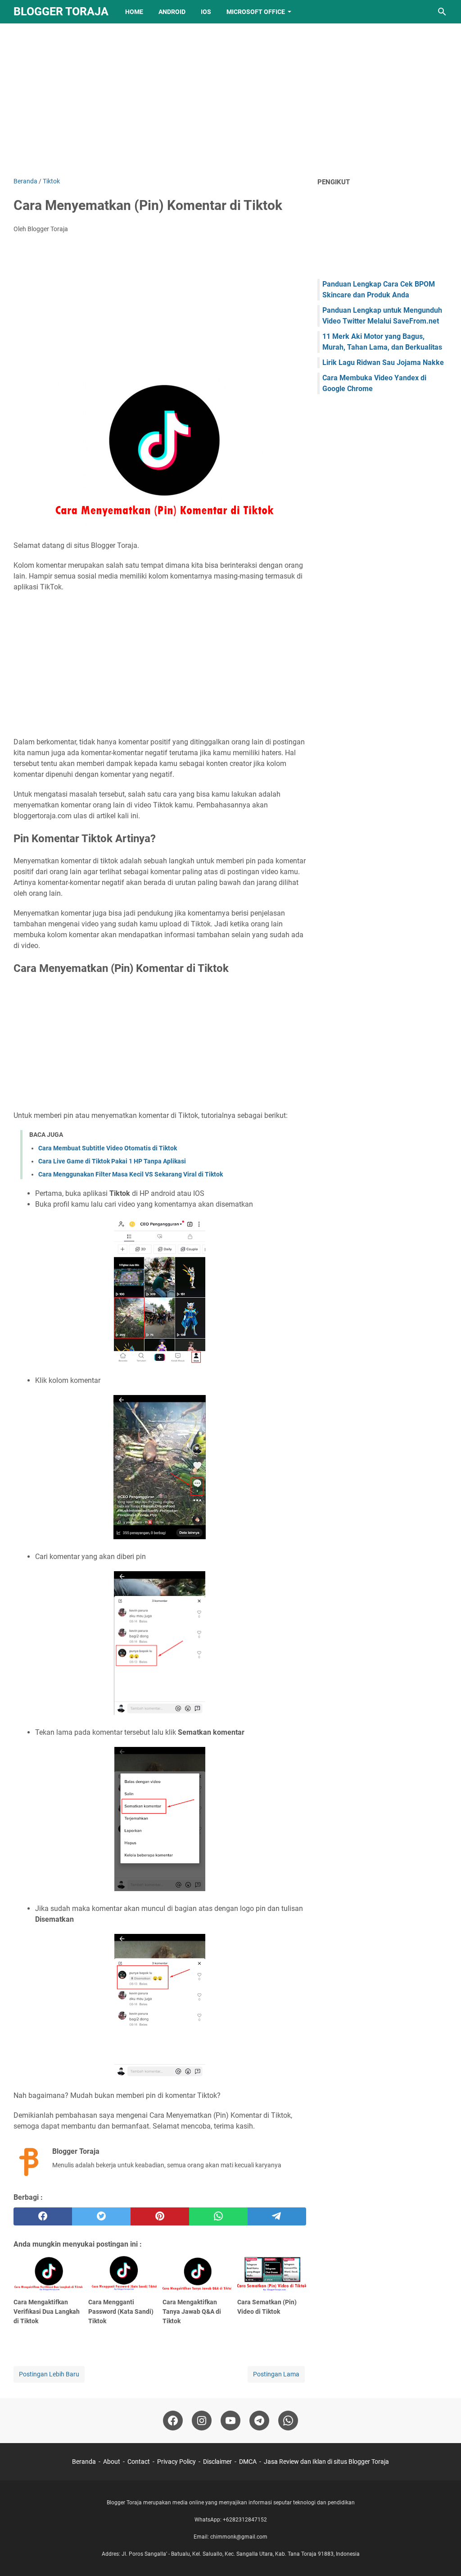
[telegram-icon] (259, 2421)
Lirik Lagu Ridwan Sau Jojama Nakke (383, 362)
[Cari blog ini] (442, 12)
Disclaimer (217, 2462)
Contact (139, 2462)
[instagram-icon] (202, 2421)
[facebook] (43, 2216)
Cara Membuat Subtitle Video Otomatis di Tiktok (108, 1148)
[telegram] (277, 2216)
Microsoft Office (256, 12)
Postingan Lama (276, 2374)
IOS (206, 12)
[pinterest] (160, 2216)
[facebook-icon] (173, 2421)
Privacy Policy (176, 2462)
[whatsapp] (218, 2216)
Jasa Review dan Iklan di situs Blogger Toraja (326, 2462)
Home (134, 12)
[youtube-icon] (230, 2421)
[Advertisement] (230, 100)
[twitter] (101, 2216)
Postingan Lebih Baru (49, 2374)
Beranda (84, 2462)
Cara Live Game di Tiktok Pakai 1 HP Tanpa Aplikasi (112, 1161)
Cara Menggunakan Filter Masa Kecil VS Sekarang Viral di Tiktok (131, 1174)
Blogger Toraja (61, 11)
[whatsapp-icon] (288, 2421)
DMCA (248, 2462)
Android (172, 12)
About (112, 2462)
